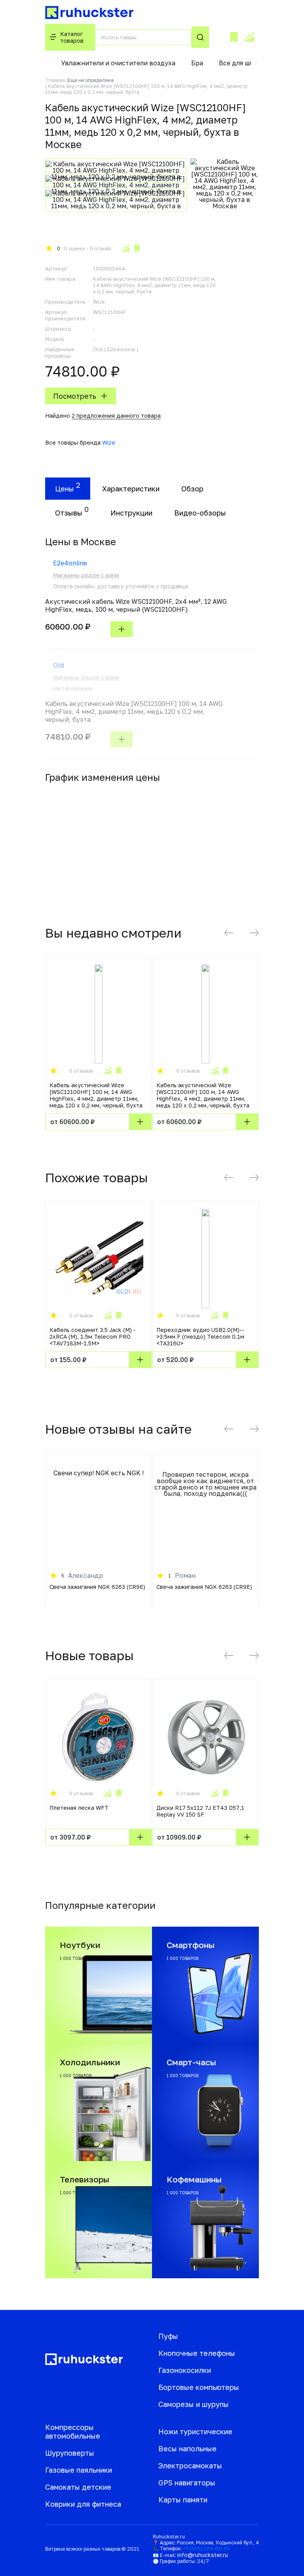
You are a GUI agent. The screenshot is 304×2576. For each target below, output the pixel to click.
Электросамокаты (190, 2466)
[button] (49, 63)
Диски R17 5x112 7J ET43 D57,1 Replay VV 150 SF (200, 1811)
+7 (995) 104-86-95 (206, 2548)
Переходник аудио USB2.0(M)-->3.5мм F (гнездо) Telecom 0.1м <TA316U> (200, 1337)
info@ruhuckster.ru (203, 2555)
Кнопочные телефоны (197, 2353)
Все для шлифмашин (251, 63)
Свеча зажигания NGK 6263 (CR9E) (97, 1587)
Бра (197, 63)
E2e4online (70, 563)
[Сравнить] (126, 248)
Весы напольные (187, 2449)
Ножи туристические (195, 2431)
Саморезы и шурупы (194, 2404)
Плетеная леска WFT (79, 1808)
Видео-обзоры (200, 513)
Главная (56, 80)
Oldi (59, 665)
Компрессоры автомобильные (73, 2431)
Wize (109, 442)
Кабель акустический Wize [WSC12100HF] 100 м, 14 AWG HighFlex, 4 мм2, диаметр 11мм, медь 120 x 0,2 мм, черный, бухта (96, 1095)
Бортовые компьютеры (199, 2387)
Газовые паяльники (79, 2470)
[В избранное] (137, 248)
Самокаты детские (78, 2487)
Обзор (192, 489)
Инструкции (131, 513)
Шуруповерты (70, 2453)
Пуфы (168, 2336)
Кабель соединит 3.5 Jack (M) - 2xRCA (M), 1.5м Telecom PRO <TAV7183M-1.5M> (93, 1337)
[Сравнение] (249, 37)
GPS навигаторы (187, 2483)
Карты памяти (183, 2500)
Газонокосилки (185, 2370)
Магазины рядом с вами (86, 575)
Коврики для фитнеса (83, 2504)
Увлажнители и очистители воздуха (118, 63)
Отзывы (69, 513)
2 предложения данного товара (116, 416)
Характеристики (131, 489)
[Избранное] (234, 37)
